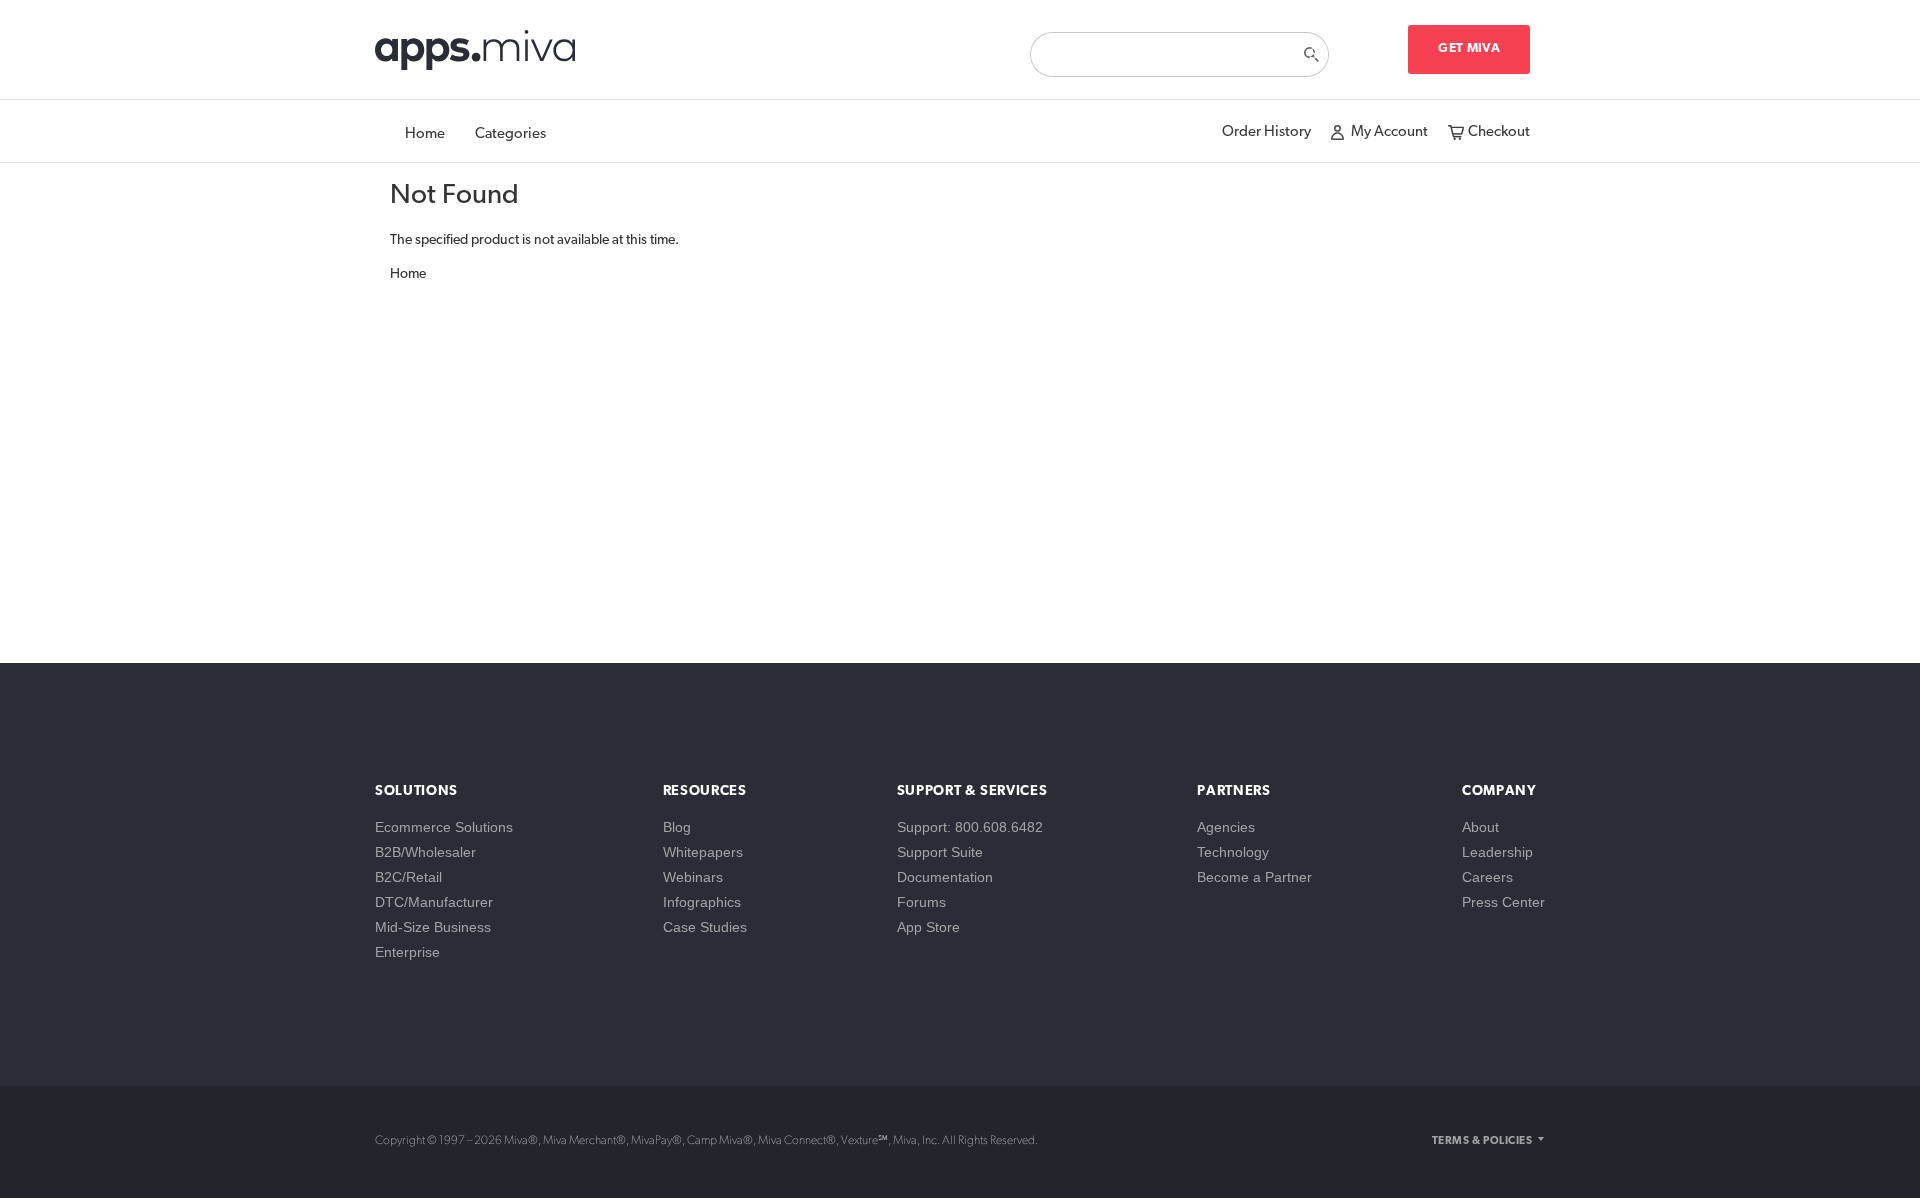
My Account (1389, 132)
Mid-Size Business (433, 927)
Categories (510, 134)
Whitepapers (703, 852)
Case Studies (705, 927)
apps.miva (476, 55)
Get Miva (1469, 48)
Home (425, 134)
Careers (1487, 877)
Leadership (1497, 852)
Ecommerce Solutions (444, 827)
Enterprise (407, 952)
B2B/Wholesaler (425, 852)
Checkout (1499, 132)
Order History (1266, 132)
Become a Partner (1254, 877)
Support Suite (940, 852)
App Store (928, 927)
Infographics (702, 902)
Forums (921, 902)
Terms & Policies (1482, 1141)
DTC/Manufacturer (434, 902)
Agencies (1226, 827)
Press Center (1503, 902)
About (1480, 827)
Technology (1233, 852)
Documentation (945, 877)
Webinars (693, 877)
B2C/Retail (408, 877)
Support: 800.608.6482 (970, 827)
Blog (677, 827)
